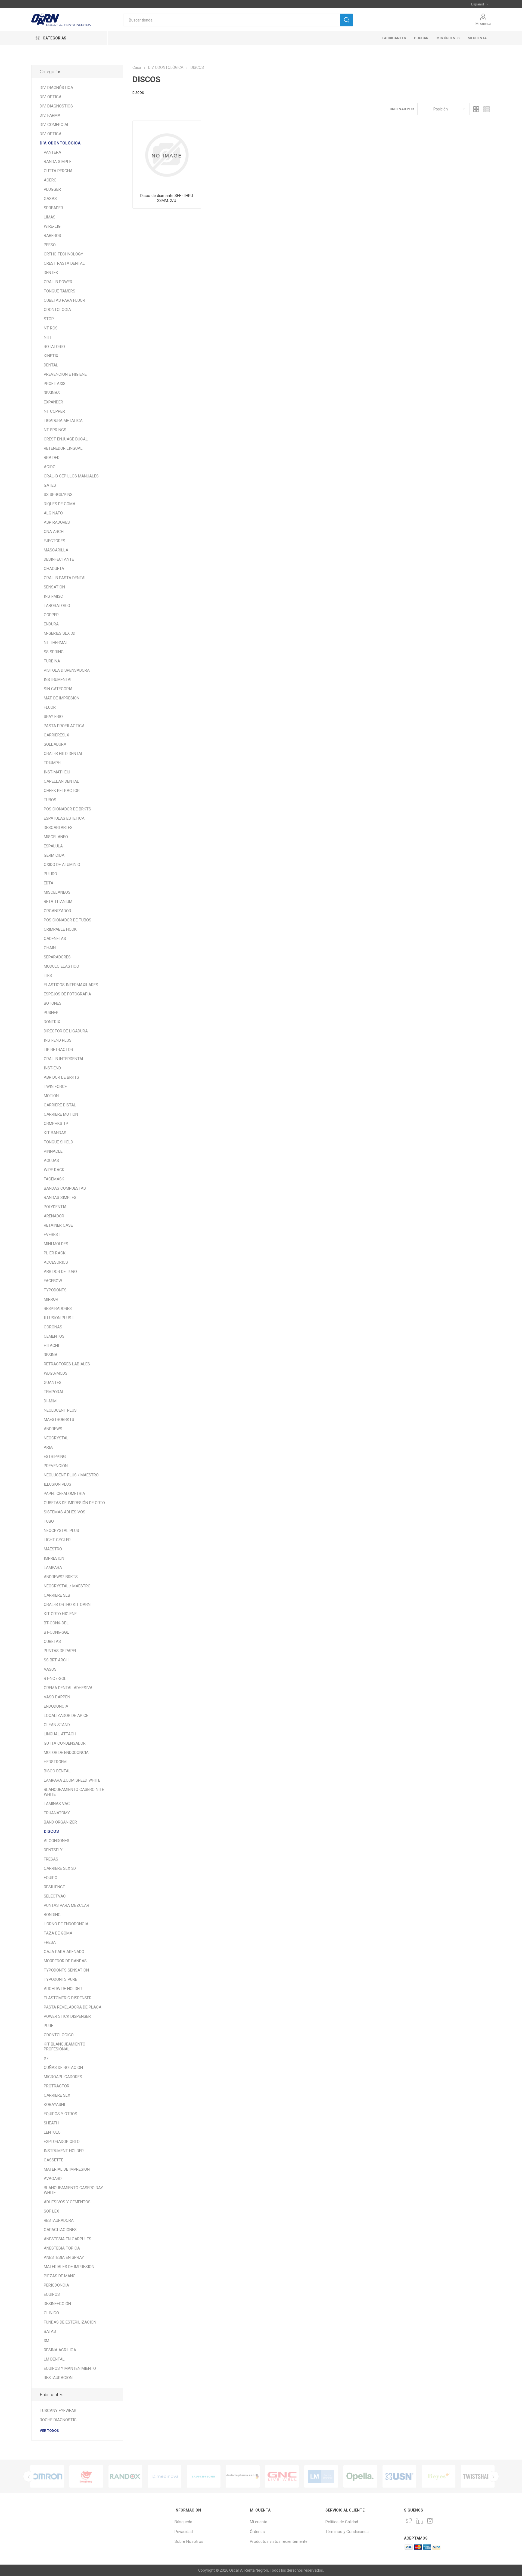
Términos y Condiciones (347, 2532)
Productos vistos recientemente (279, 2541)
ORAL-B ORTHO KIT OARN (67, 1605)
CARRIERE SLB (57, 1595)
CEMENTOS (54, 1336)
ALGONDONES (57, 1841)
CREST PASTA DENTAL (64, 263)
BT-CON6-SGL (56, 1632)
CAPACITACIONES (60, 2230)
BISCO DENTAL (57, 1771)
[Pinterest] (420, 2521)
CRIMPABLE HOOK (60, 929)
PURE (49, 2026)
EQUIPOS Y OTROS (60, 2114)
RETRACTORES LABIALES (67, 1364)
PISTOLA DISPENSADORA (67, 670)
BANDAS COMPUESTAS (65, 1188)
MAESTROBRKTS (59, 1420)
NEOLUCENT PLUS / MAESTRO (71, 1475)
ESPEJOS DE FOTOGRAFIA (67, 994)
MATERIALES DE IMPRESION (69, 2267)
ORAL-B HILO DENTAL (63, 754)
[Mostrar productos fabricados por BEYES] (321, 2476)
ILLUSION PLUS (58, 1484)
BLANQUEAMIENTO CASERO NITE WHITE (74, 1792)
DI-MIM (50, 1401)
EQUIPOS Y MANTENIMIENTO (70, 2368)
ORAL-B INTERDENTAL (64, 1059)
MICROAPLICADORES (63, 2077)
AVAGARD (53, 2179)
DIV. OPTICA (51, 97)
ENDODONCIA (56, 1706)
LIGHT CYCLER (57, 1540)
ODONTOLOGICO (59, 2035)
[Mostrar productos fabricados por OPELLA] (243, 2476)
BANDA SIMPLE (58, 162)
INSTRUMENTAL (58, 680)
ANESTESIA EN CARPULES (68, 2239)
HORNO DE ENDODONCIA (66, 1924)
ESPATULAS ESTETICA (64, 818)
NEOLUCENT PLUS (60, 1410)
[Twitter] (409, 2521)
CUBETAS (52, 1642)
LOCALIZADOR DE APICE (66, 1716)
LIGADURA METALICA (63, 421)
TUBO (49, 1521)
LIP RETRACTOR (58, 1050)
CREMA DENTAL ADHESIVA (68, 1688)
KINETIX (51, 356)
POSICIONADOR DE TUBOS (68, 920)
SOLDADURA (55, 744)
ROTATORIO (54, 347)
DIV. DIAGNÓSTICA (56, 88)
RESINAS (52, 393)
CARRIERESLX (56, 735)
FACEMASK (54, 1179)
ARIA (48, 1447)
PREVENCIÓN (56, 1466)
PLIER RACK (55, 1253)
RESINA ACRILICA (60, 2350)
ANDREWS (53, 1429)
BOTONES (53, 1003)
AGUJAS (51, 1161)
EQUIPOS (52, 2294)
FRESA (50, 1942)
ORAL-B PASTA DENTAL (65, 578)
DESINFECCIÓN (57, 2304)
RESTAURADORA (59, 2220)
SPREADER (53, 208)
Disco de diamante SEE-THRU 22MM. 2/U (167, 198)
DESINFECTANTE (59, 559)
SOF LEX (51, 2211)
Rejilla (476, 109)
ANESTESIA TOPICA (62, 2248)
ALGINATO (53, 513)
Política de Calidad (342, 2522)
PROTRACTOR (57, 2086)
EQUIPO (51, 1878)
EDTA (49, 883)
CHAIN (50, 948)
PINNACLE (53, 1151)
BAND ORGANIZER (60, 1822)
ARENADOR (54, 1216)
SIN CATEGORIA (58, 689)
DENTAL (51, 365)
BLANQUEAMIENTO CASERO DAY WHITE (73, 2190)
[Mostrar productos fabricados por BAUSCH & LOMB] (86, 2476)
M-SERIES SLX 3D (60, 633)
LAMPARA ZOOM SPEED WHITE (72, 1780)
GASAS (50, 199)
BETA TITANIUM (58, 902)
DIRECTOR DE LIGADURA (66, 1031)
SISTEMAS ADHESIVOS (65, 1512)
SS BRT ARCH (56, 1660)
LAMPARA (53, 1568)
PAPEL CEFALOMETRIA (64, 1494)
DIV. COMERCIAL (55, 125)
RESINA (51, 1355)
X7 (46, 2058)
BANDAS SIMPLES (60, 1198)
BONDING (52, 1915)
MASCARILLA (56, 550)
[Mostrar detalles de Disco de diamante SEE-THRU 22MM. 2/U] (167, 155)
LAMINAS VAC (57, 1804)
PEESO (50, 245)
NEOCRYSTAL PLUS (61, 1531)
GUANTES (53, 1383)
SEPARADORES (57, 957)
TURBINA (52, 661)
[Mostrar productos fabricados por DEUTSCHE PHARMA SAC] (125, 2476)
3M (46, 2341)
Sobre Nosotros (189, 2541)
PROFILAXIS (55, 384)
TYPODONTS (55, 1290)
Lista (487, 109)
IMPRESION (54, 1558)
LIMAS (50, 217)
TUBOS (50, 800)
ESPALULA (53, 846)
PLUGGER (52, 189)
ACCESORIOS (56, 1262)
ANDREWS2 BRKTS (61, 1577)
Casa (137, 67)
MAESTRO (53, 1549)
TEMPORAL (54, 1392)
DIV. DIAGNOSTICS (56, 106)
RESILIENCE (54, 1887)
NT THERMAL (56, 643)
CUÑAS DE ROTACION (63, 2068)
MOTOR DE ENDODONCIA (66, 1753)
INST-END (52, 1068)
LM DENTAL (54, 2359)
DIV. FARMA (50, 115)
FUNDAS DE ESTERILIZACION (70, 2322)
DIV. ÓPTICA (51, 134)
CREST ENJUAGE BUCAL (66, 439)
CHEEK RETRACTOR (62, 791)
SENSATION (54, 587)
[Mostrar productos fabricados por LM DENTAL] (204, 2476)
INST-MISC (53, 596)
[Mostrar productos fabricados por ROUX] (439, 2476)
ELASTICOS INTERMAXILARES (71, 985)
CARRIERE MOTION (61, 1114)
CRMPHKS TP (56, 1124)
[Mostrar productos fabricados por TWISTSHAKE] (360, 2476)
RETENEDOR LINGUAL (63, 448)
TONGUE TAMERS (60, 291)
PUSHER (51, 1013)
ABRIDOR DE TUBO (60, 1272)
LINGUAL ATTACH (60, 1734)
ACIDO (50, 467)
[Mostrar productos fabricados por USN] (282, 2476)
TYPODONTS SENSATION (66, 1970)
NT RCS (51, 328)
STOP (49, 319)
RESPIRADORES (58, 1309)
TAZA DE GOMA (58, 1933)
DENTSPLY (53, 1850)
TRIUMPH (52, 763)
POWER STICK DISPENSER (67, 2016)
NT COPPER (54, 411)
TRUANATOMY (57, 1813)
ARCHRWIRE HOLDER (63, 1989)
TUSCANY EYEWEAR (58, 2411)
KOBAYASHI (54, 2105)
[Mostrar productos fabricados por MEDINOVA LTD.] (47, 2476)
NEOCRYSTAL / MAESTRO (67, 1586)
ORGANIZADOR (58, 911)
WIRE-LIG (52, 226)
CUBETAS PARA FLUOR (64, 300)
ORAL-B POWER (58, 282)
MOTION (51, 1096)
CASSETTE (54, 2160)
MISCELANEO (56, 837)
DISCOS (51, 1831)
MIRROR (51, 1299)
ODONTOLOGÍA (57, 310)
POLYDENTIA (55, 1207)
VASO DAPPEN (57, 1697)
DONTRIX (52, 1022)
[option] (47, 2476)
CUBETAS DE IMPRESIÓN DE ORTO (74, 1503)
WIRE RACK (54, 1170)
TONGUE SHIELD (58, 1142)
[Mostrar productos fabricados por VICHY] (399, 2476)
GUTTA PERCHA (58, 171)
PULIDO (50, 874)
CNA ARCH (54, 532)
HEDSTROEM (55, 1762)
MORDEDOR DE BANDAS (65, 1961)
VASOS (50, 1669)
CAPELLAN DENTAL (61, 781)
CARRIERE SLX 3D (60, 1868)
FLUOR (50, 707)
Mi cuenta (483, 24)
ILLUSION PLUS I (59, 1318)
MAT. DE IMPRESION (62, 698)
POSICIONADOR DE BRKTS (67, 809)
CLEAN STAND (57, 1725)
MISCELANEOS (57, 892)
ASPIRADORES (57, 522)
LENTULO (52, 2132)
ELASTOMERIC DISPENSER (68, 1998)
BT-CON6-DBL (56, 1623)
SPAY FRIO (53, 717)
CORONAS (53, 1327)
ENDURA (51, 624)
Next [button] (493, 2476)
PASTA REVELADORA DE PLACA (73, 2007)
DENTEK (51, 273)
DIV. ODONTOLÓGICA (60, 143)
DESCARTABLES (58, 828)
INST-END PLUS (58, 1040)
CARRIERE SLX (57, 2095)
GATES (50, 485)
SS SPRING (54, 652)
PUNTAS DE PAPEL (60, 1651)
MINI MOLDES (56, 1244)
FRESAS (51, 1859)
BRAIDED (52, 458)
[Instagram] (430, 2521)
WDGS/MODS (56, 1373)
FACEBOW (53, 1281)
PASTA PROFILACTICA (64, 726)
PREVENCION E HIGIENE (65, 374)
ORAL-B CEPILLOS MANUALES (71, 476)
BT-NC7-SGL (55, 1679)
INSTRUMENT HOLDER (64, 2151)
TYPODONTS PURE (60, 1979)
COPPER (51, 615)
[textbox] (232, 20)
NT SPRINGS (55, 430)
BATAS (50, 2331)
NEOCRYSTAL (56, 1438)
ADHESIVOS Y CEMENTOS (67, 2202)
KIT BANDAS (55, 1133)
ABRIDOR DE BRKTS (61, 1077)
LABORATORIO (57, 606)
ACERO (50, 180)
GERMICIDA (54, 855)
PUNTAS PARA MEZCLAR (66, 1905)
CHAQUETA (54, 569)
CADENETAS (55, 939)
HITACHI (51, 1346)
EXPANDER (53, 402)
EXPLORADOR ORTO (62, 2142)
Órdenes (257, 2532)
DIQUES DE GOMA (60, 504)
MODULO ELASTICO (61, 966)
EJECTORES (55, 541)
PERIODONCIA (56, 2285)
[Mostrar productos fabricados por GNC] (164, 2476)
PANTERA (52, 152)
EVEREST (52, 1235)
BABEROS (52, 236)
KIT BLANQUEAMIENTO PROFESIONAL (65, 2047)
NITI (47, 337)
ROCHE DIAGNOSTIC (58, 2420)
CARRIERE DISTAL (60, 1105)
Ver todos (49, 2431)
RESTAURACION (58, 2378)
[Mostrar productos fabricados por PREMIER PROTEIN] (478, 2476)
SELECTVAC (55, 1896)
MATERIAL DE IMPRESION (67, 2169)
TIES (48, 976)
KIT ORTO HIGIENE (60, 1614)
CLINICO (51, 2313)
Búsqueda (183, 2522)
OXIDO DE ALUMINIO (62, 865)
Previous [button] (29, 2476)
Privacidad (184, 2532)
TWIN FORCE (55, 1087)
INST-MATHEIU (57, 772)
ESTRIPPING (55, 1457)
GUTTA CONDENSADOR (65, 1743)
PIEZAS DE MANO (60, 2276)
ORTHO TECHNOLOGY (63, 254)
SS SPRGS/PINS (58, 495)
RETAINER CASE (58, 1225)
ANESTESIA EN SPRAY (64, 2257)
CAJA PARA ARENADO (64, 1952)
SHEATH (51, 2123)
